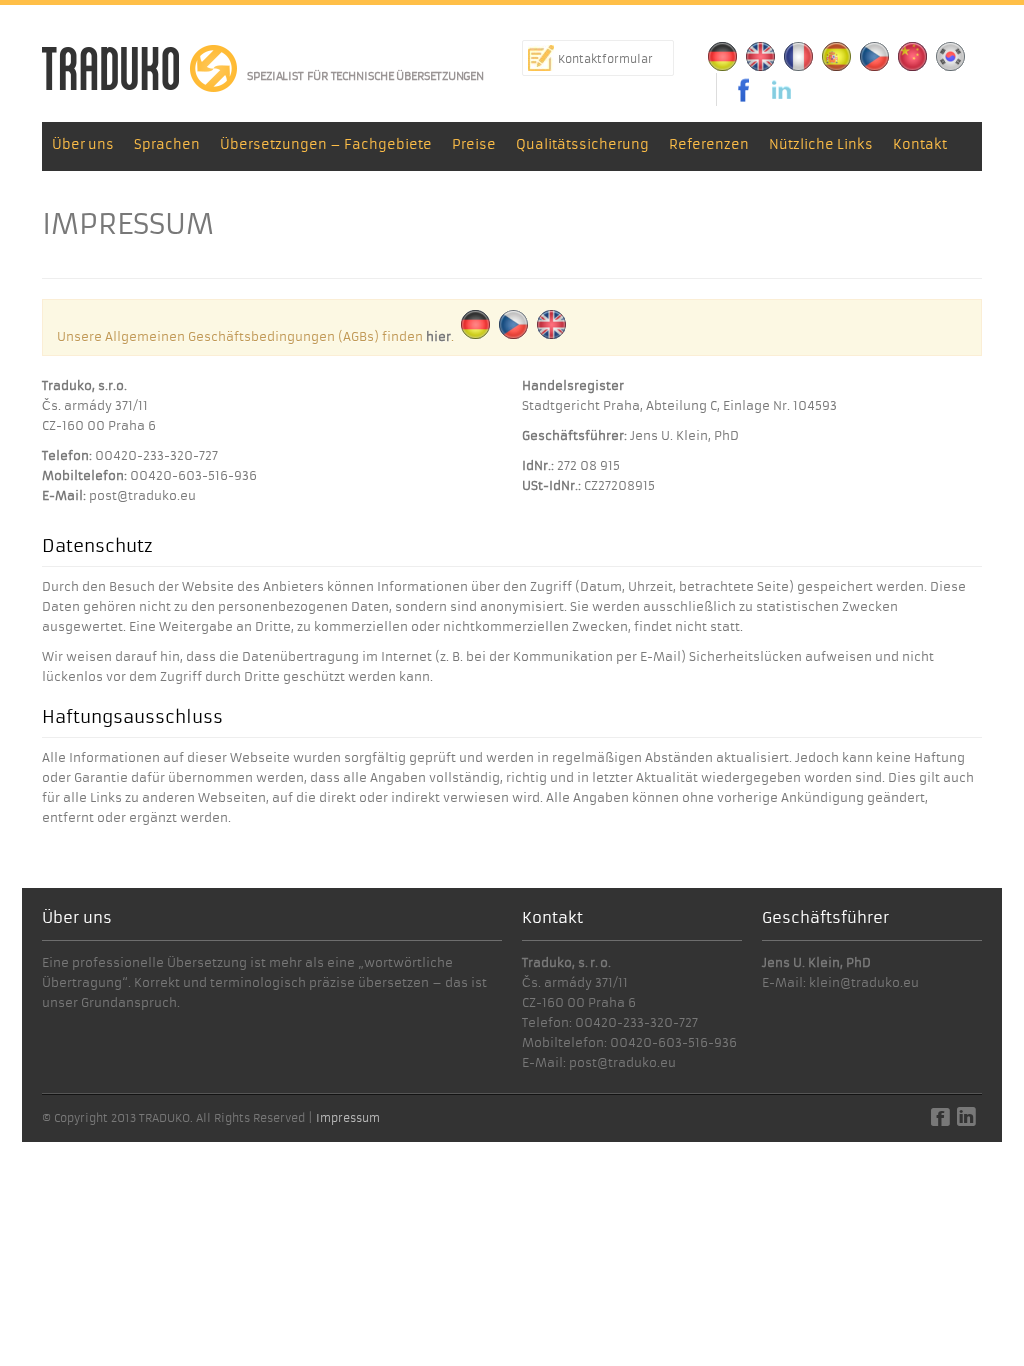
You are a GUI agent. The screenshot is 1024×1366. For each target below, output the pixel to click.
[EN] (761, 56)
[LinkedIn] (782, 89)
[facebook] (940, 1121)
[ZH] (913, 56)
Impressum (348, 1118)
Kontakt (920, 144)
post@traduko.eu (142, 495)
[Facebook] (738, 89)
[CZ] (875, 56)
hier (438, 336)
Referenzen (709, 144)
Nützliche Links (821, 144)
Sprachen (167, 144)
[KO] (951, 56)
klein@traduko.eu (864, 982)
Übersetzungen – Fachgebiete (326, 144)
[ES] (837, 56)
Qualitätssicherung (582, 144)
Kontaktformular (605, 59)
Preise (474, 144)
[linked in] (966, 1121)
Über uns (83, 144)
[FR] (799, 56)
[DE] (723, 56)
